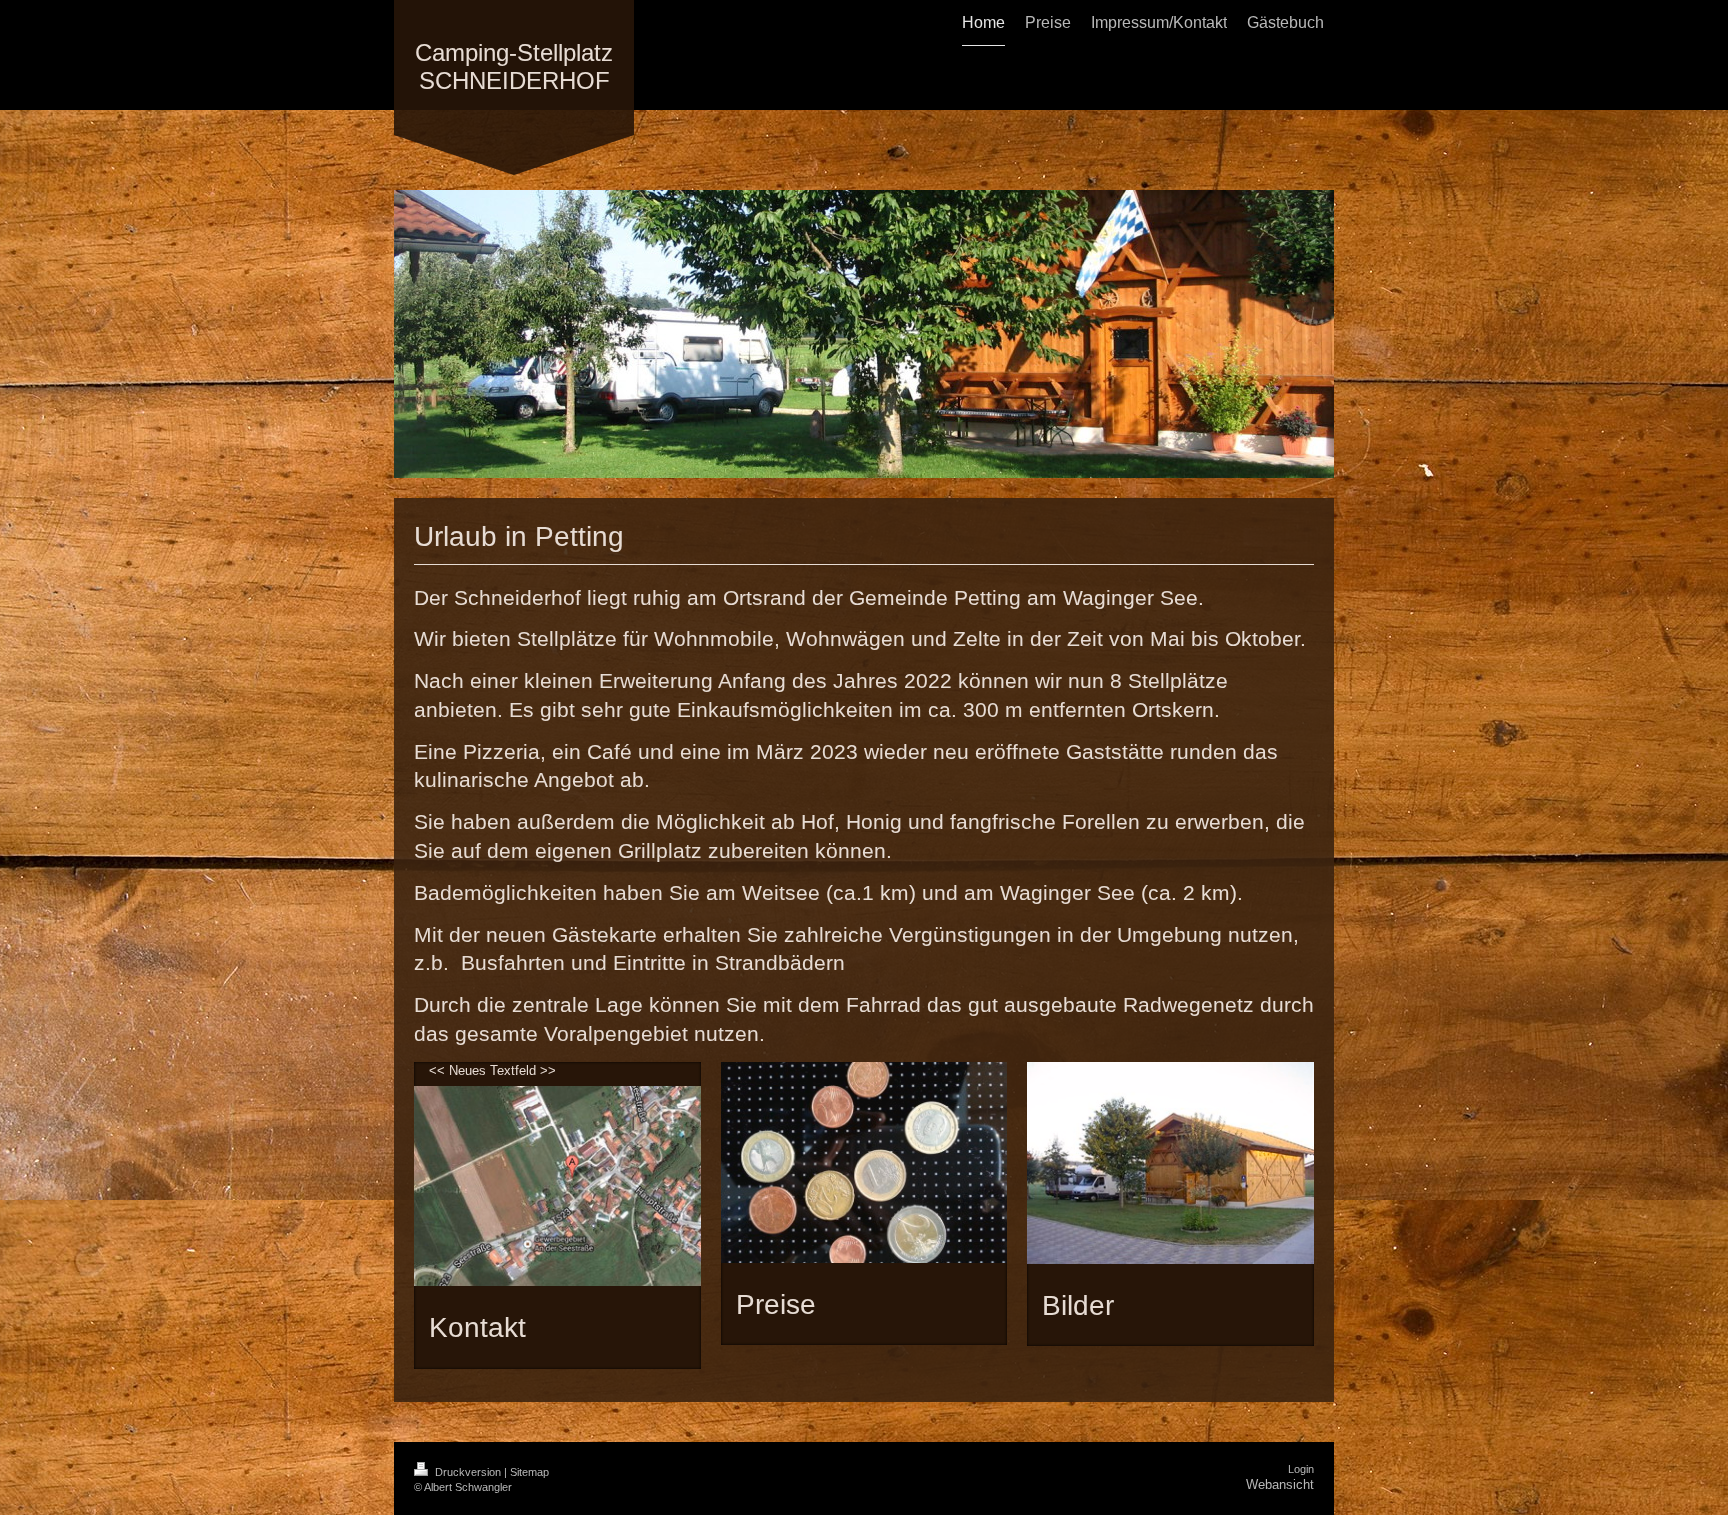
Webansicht (1280, 1484)
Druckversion (468, 1472)
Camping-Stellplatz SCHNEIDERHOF (514, 66)
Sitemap (529, 1472)
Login (1301, 1469)
